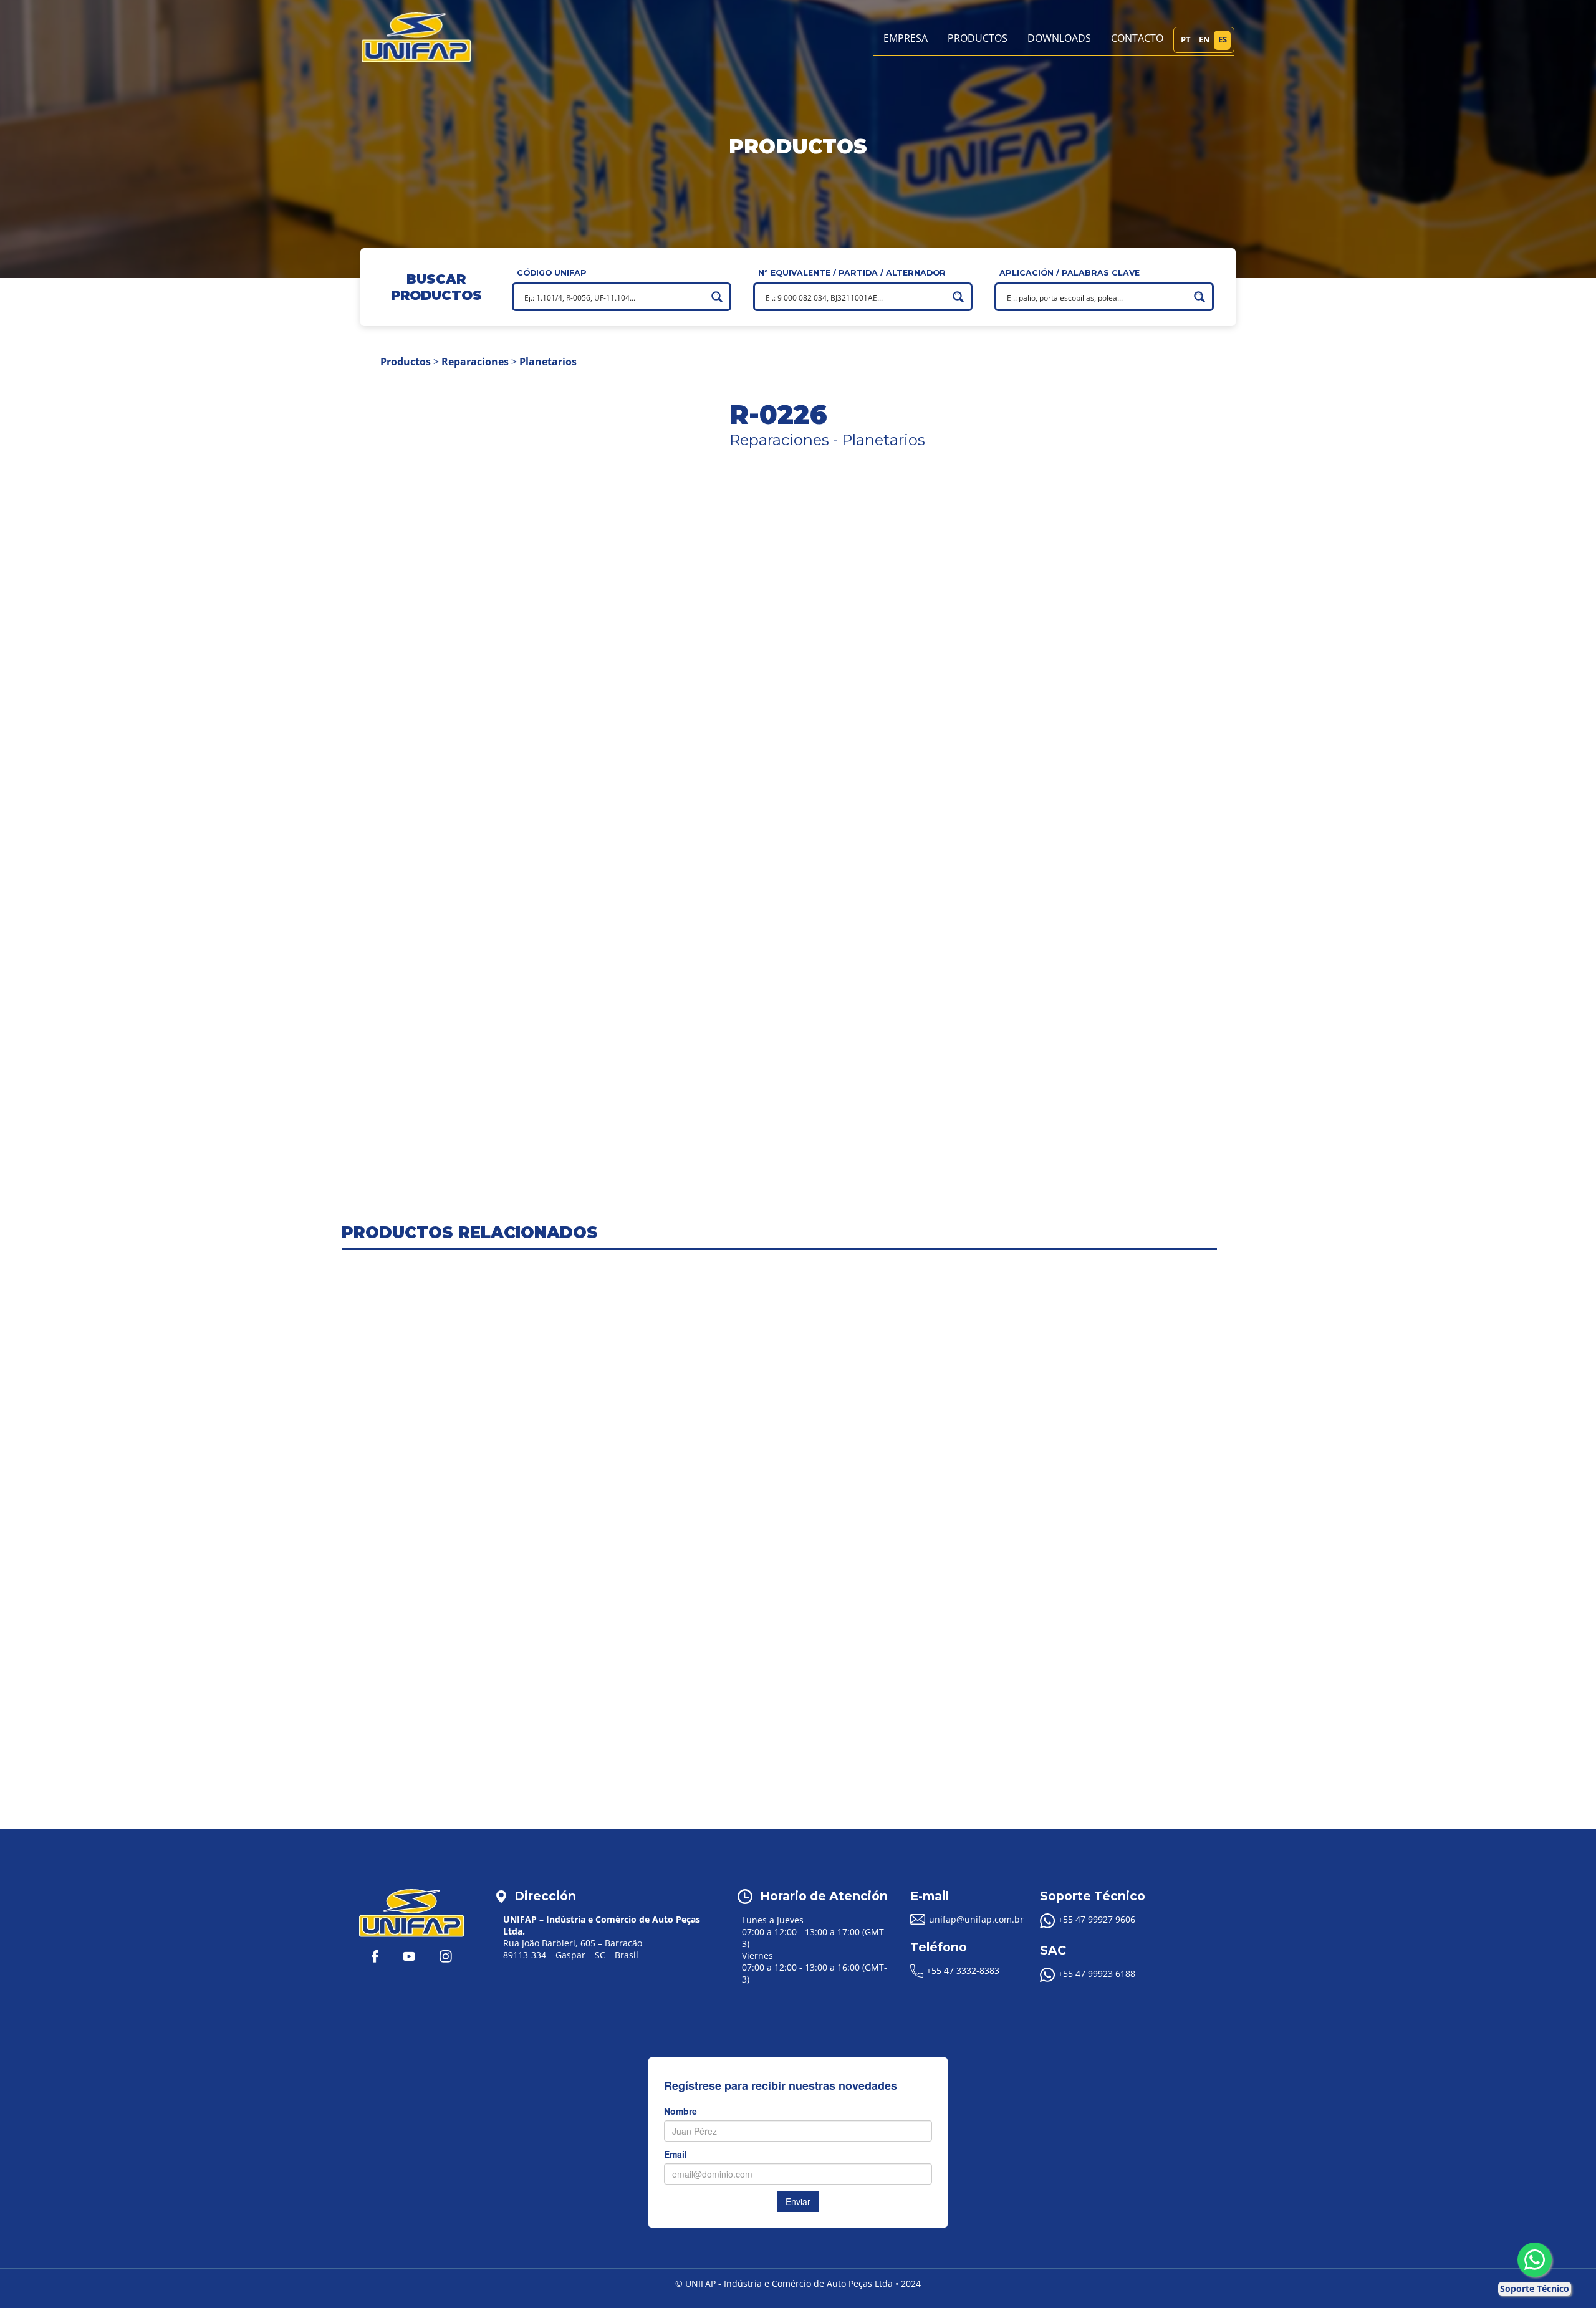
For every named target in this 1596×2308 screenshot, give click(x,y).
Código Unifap (552, 273)
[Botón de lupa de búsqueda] (717, 297)
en (1204, 39)
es (1223, 39)
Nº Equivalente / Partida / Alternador (852, 273)
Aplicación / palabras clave (1070, 273)
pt (1186, 39)
